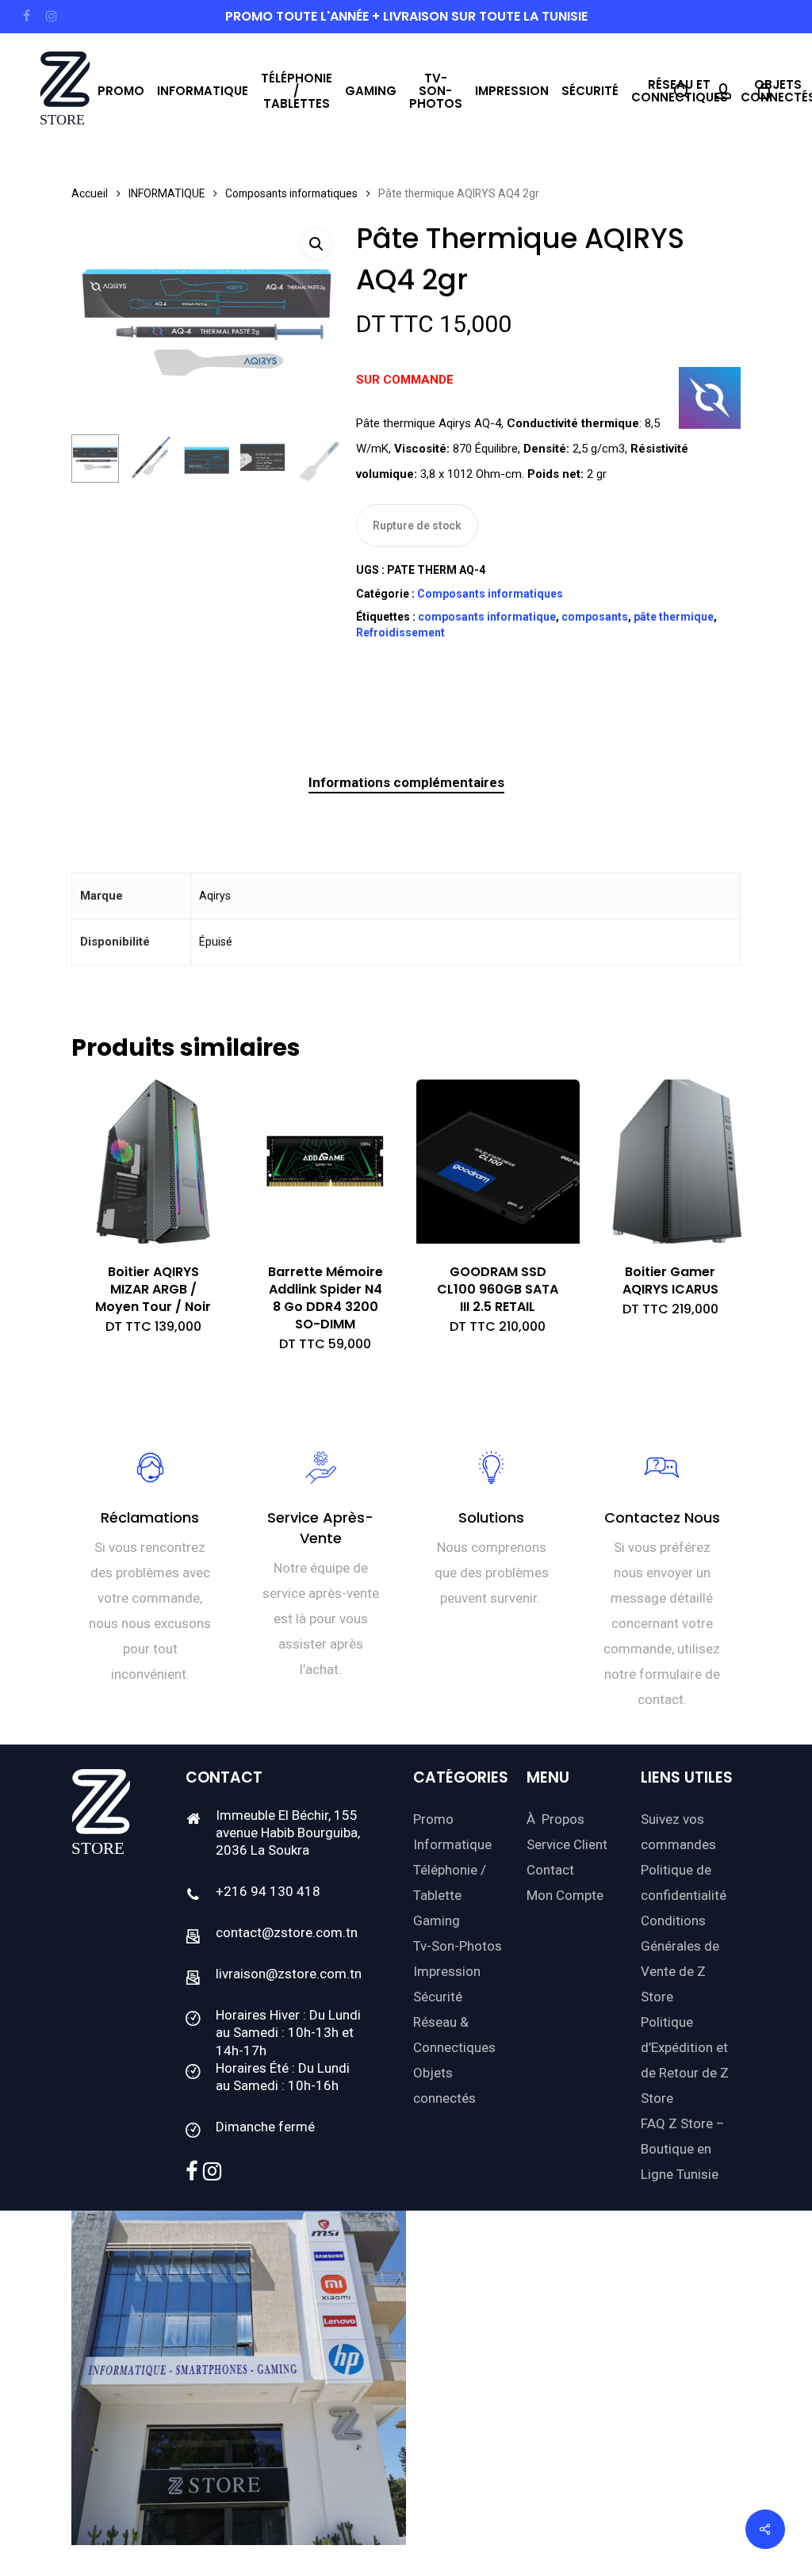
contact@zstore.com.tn (287, 1932)
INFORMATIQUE (167, 193)
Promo (433, 1819)
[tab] (406, 783)
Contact (550, 1870)
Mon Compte (565, 1895)
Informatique (452, 1844)
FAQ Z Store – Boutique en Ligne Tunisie (683, 2149)
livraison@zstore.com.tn (289, 1974)
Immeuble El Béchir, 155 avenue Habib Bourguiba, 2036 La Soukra (288, 1833)
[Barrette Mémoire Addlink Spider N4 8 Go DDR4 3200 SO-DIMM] (325, 1161)
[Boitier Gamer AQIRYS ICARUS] (670, 1161)
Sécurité (438, 1997)
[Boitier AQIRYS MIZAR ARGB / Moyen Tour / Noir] (153, 1161)
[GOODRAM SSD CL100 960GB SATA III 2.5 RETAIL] (498, 1161)
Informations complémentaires (406, 782)
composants (595, 617)
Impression (447, 1971)
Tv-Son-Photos (458, 1946)
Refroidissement (400, 633)
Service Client (567, 1844)
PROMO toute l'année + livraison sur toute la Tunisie (406, 16)
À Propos (555, 1819)
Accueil (90, 193)
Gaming (437, 1921)
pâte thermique (674, 617)
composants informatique (487, 617)
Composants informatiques (291, 193)
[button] (316, 244)
